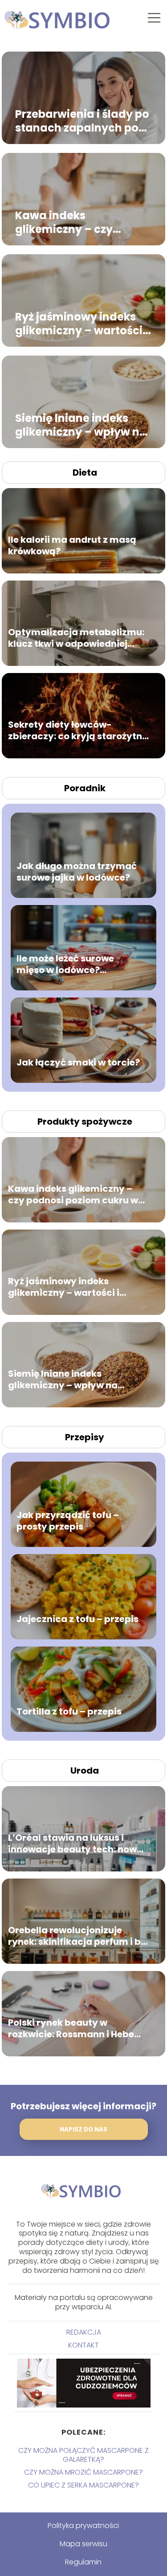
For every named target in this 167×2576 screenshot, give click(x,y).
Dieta (85, 473)
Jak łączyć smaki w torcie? (78, 1062)
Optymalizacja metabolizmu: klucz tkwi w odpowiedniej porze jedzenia (76, 638)
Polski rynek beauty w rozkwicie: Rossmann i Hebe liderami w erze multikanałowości (71, 2028)
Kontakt (83, 2345)
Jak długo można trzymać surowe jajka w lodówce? (77, 872)
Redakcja (84, 2332)
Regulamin (83, 2562)
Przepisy (85, 1437)
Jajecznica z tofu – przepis (77, 1619)
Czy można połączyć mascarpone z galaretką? (83, 2455)
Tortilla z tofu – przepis (69, 1711)
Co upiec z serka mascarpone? (83, 2485)
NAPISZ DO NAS (83, 2129)
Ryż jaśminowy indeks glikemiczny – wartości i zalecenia (81, 323)
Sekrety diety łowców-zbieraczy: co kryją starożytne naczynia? (78, 730)
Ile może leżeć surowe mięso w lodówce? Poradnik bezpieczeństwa (76, 964)
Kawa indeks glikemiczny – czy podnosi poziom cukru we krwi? (76, 222)
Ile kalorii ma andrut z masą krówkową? (72, 545)
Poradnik (85, 788)
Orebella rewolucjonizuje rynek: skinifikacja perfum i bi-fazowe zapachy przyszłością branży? (78, 1936)
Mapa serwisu (83, 2544)
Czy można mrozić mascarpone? (83, 2472)
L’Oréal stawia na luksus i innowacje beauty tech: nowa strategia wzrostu (75, 1843)
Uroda (85, 1771)
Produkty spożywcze (85, 1122)
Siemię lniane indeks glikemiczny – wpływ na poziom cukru (81, 425)
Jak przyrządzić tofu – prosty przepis (68, 1521)
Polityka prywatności (83, 2526)
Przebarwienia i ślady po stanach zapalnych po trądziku (82, 120)
